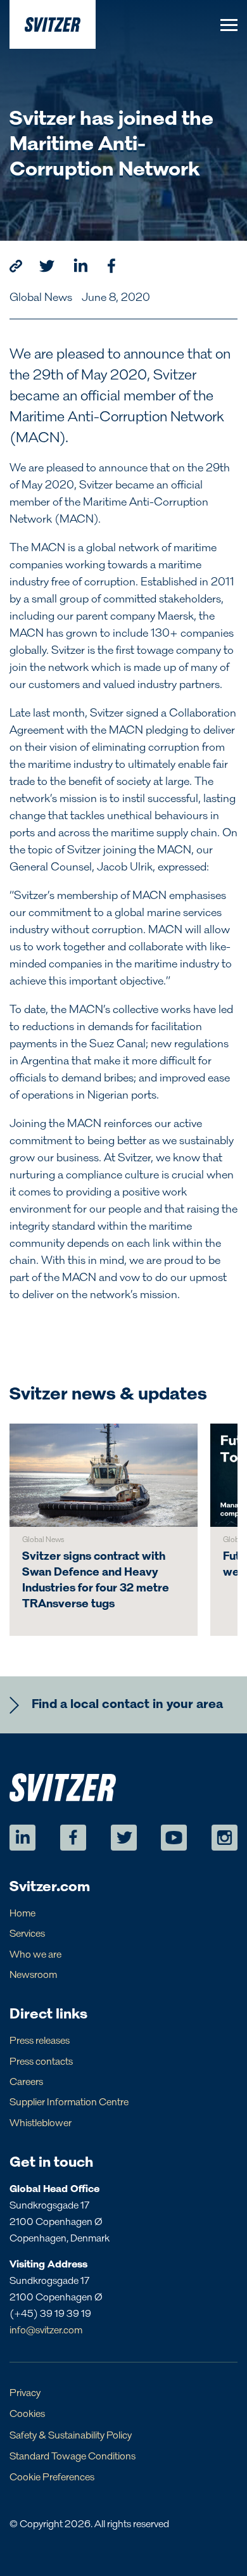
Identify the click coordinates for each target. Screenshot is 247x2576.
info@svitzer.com (46, 2331)
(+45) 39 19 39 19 (50, 2314)
